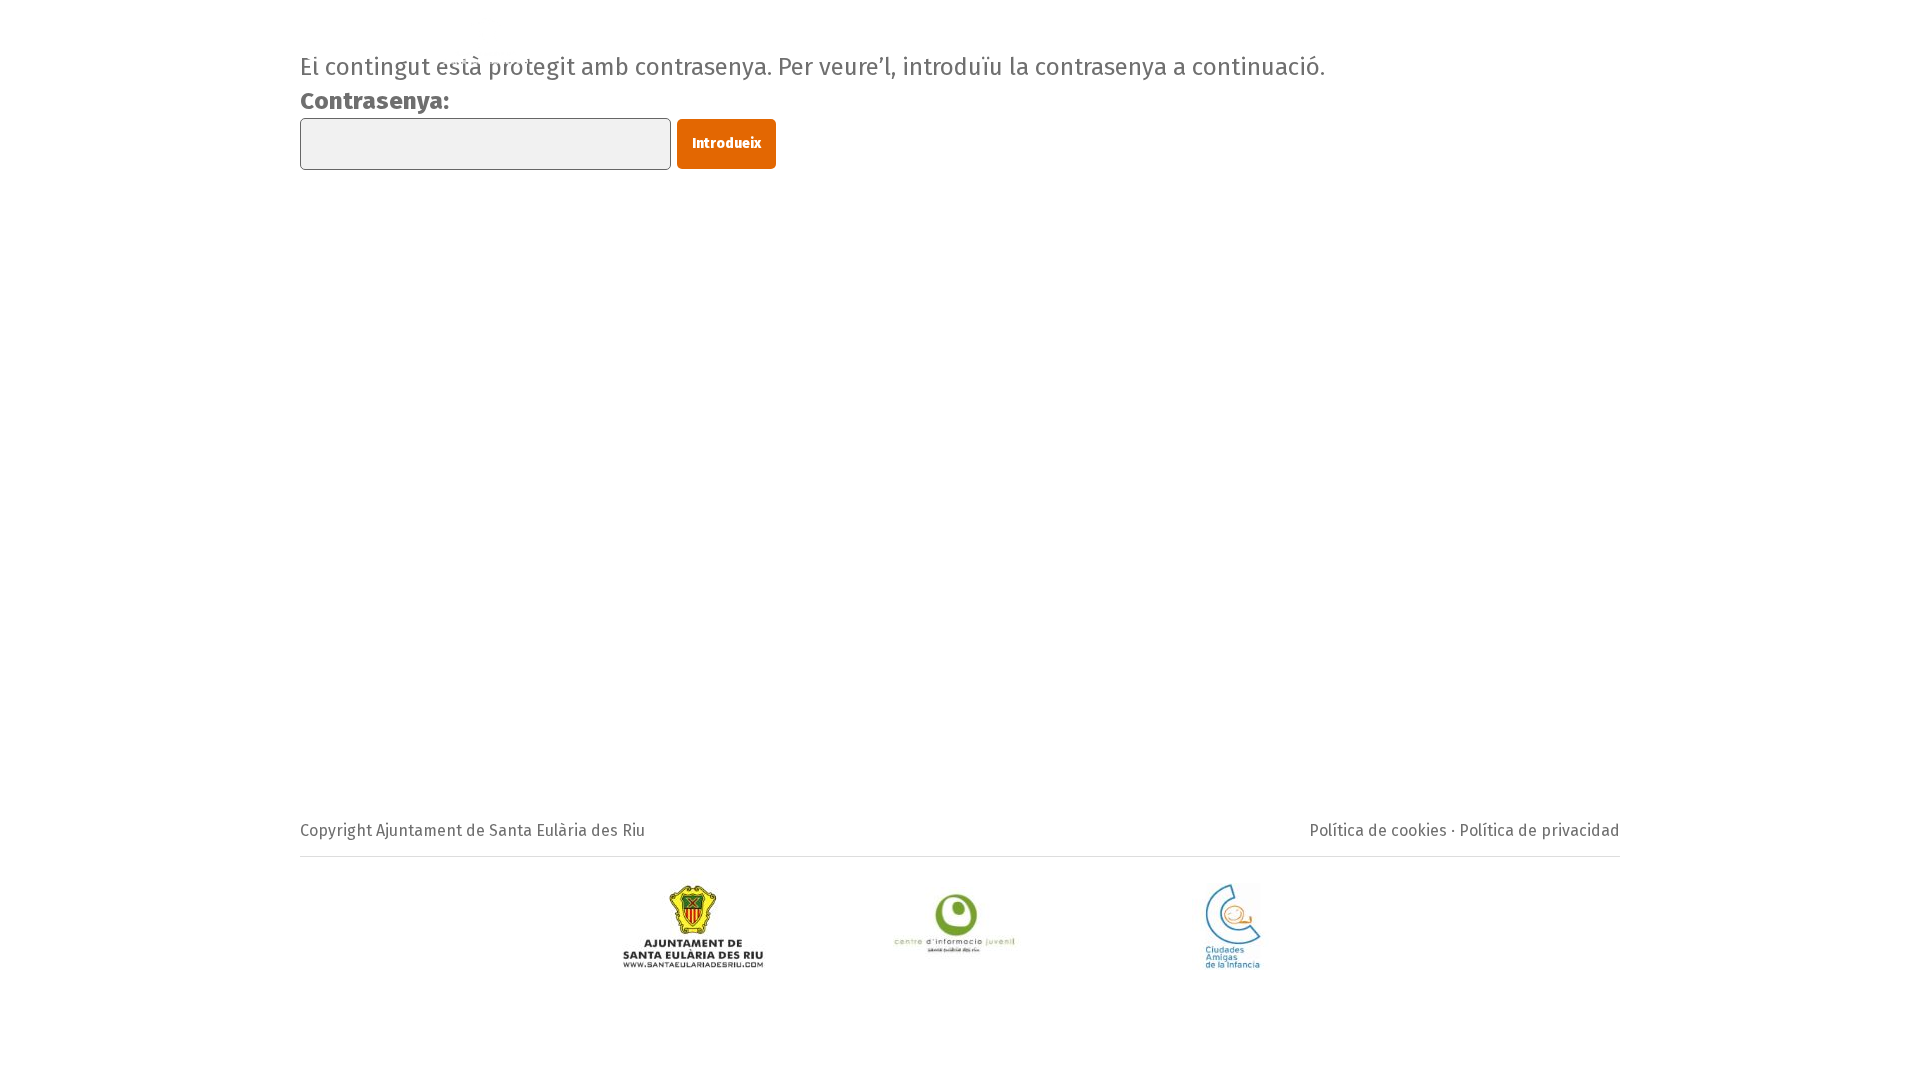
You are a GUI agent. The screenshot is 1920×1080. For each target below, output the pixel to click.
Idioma (1583, 35)
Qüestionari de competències (1419, 35)
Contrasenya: (374, 101)
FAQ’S (1012, 35)
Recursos (1246, 35)
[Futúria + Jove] (414, 34)
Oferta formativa (903, 35)
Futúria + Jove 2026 (644, 35)
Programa (778, 35)
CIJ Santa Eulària (1122, 35)
